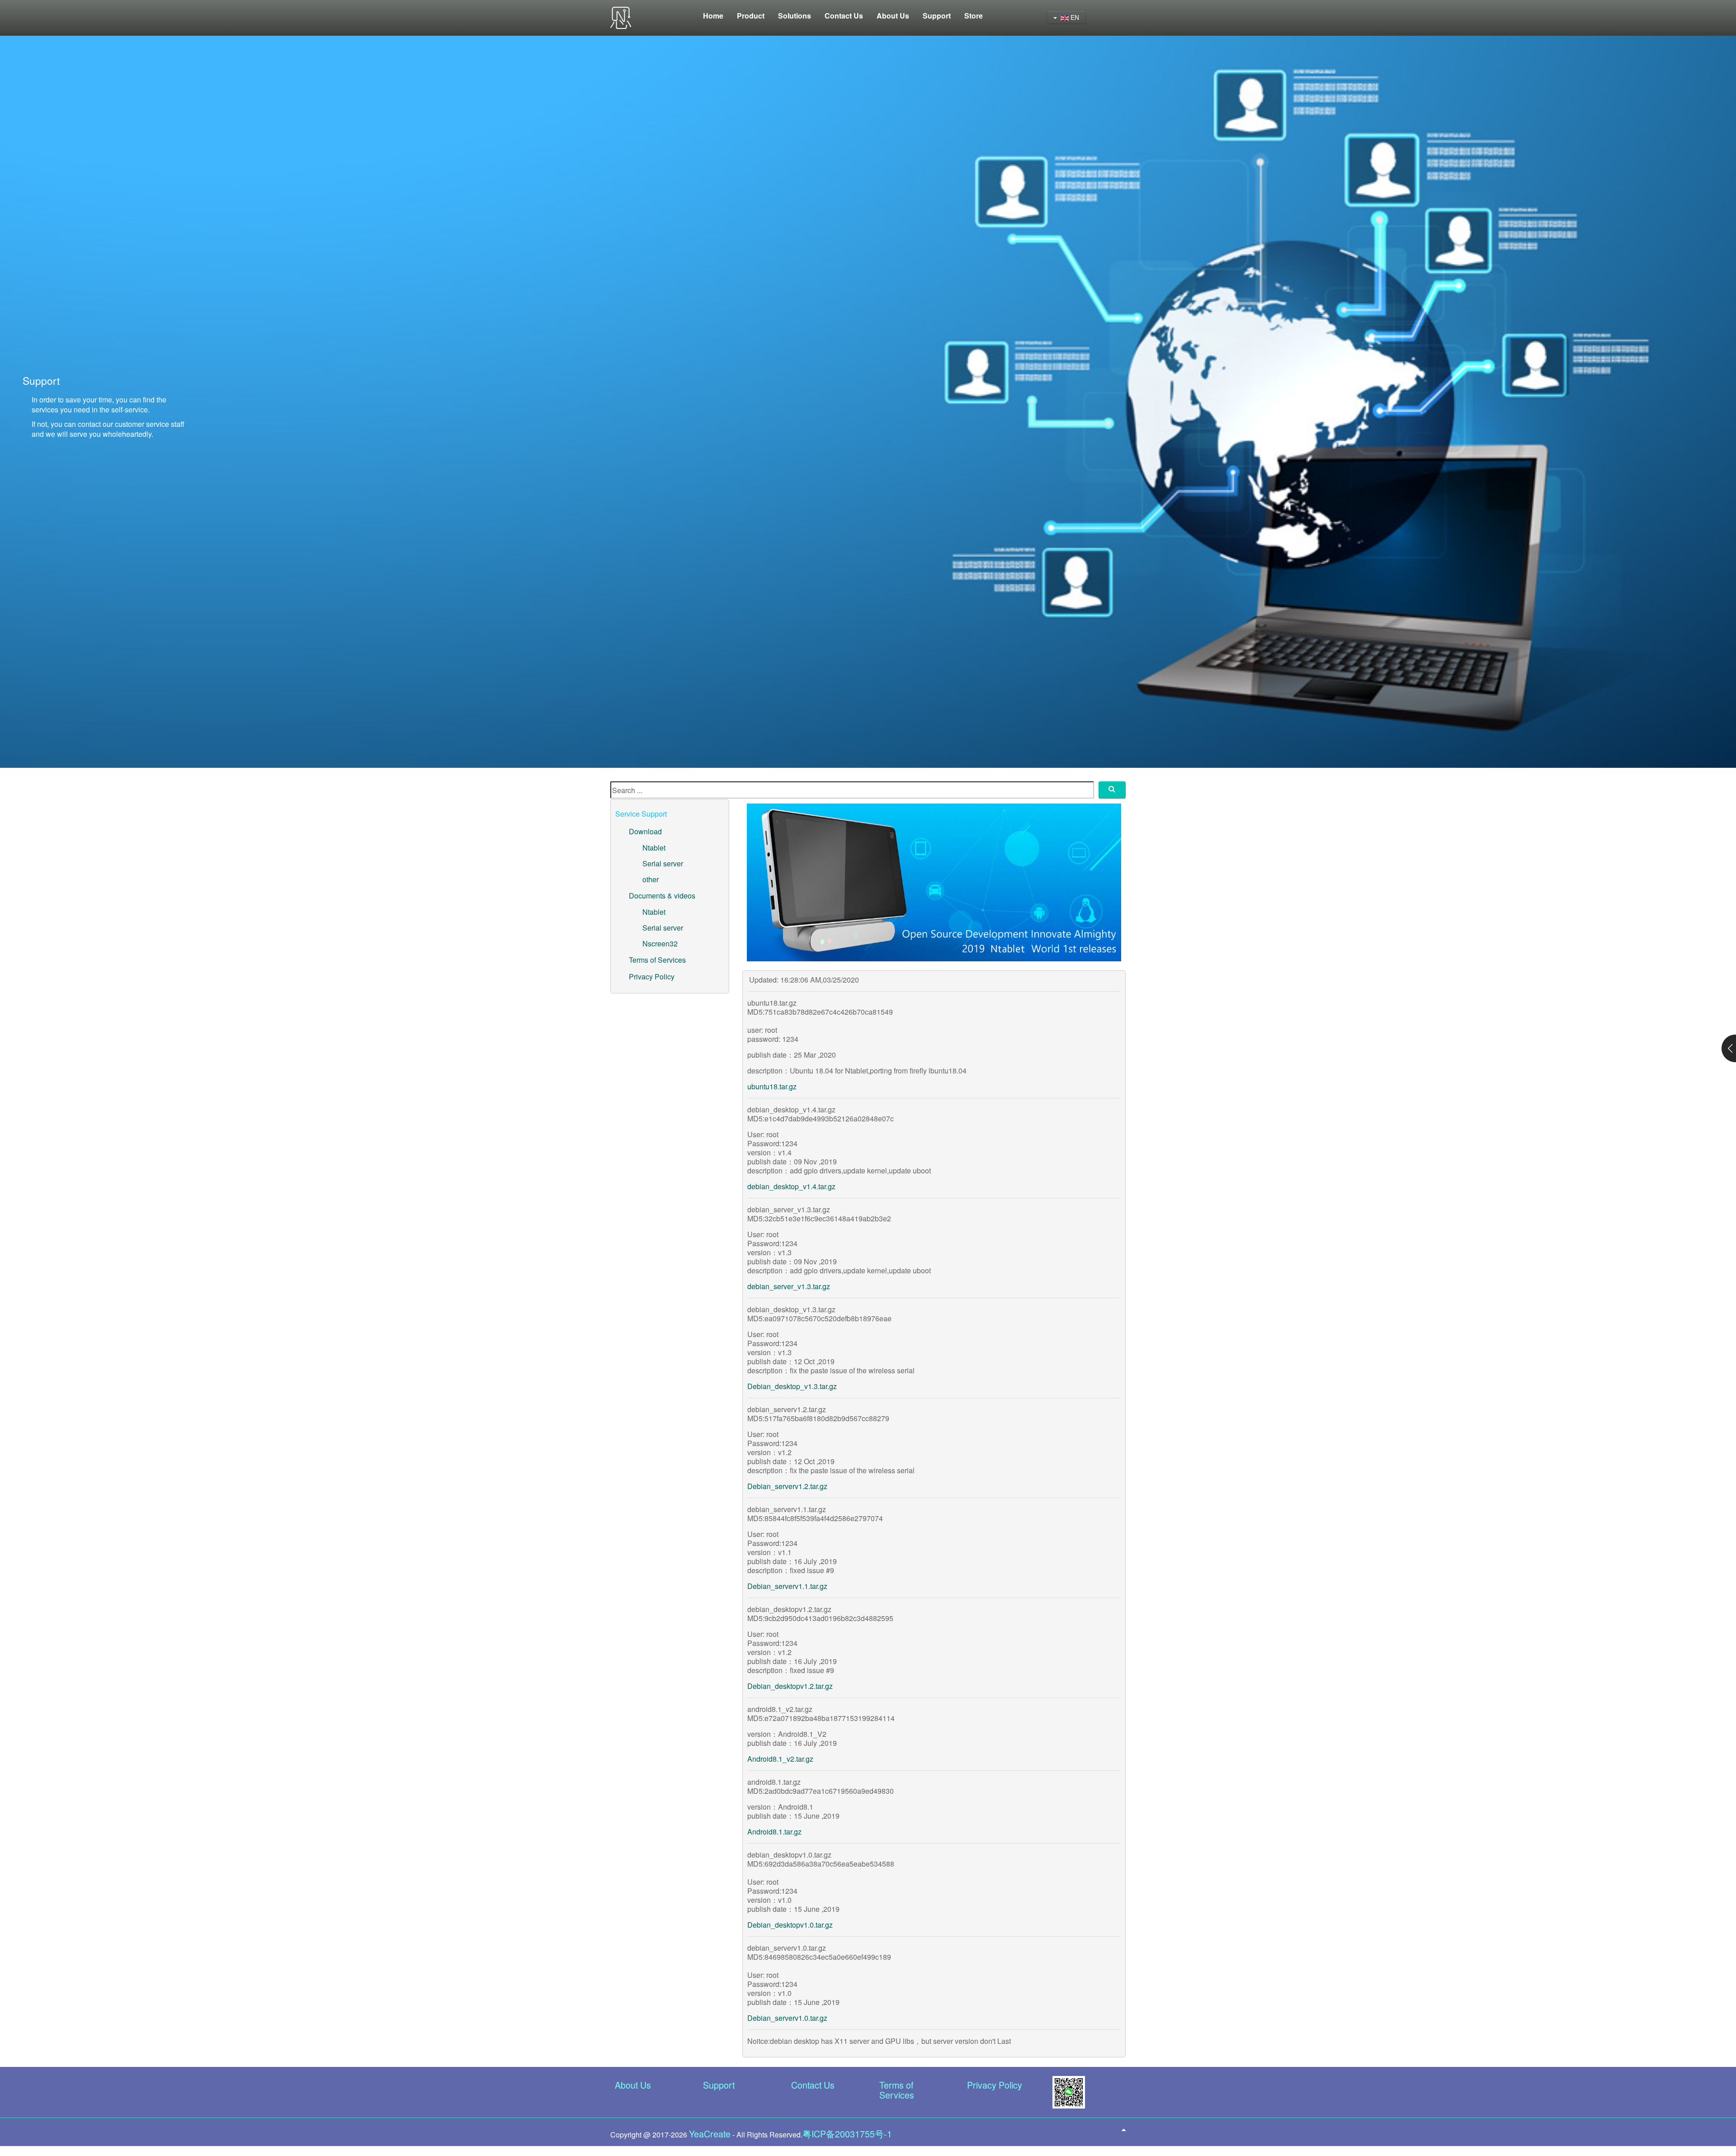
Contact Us (813, 2085)
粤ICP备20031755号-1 (847, 2134)
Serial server (663, 863)
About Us (633, 2085)
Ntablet (654, 848)
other (651, 879)
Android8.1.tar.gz (774, 1832)
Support (719, 2085)
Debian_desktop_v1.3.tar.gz (792, 1386)
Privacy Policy (652, 976)
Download (645, 831)
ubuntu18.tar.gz (772, 1086)
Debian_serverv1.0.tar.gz (787, 2018)
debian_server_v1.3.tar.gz (789, 1286)
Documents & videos (662, 896)
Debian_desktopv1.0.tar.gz (790, 1925)
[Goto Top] (1124, 2129)
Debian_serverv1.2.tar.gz (787, 1486)
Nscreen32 (660, 943)
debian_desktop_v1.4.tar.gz (791, 1186)
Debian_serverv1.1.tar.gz (787, 1586)
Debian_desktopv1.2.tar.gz (790, 1686)
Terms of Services (657, 960)
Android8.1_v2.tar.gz (780, 1759)
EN (1074, 17)
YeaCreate (710, 2134)
